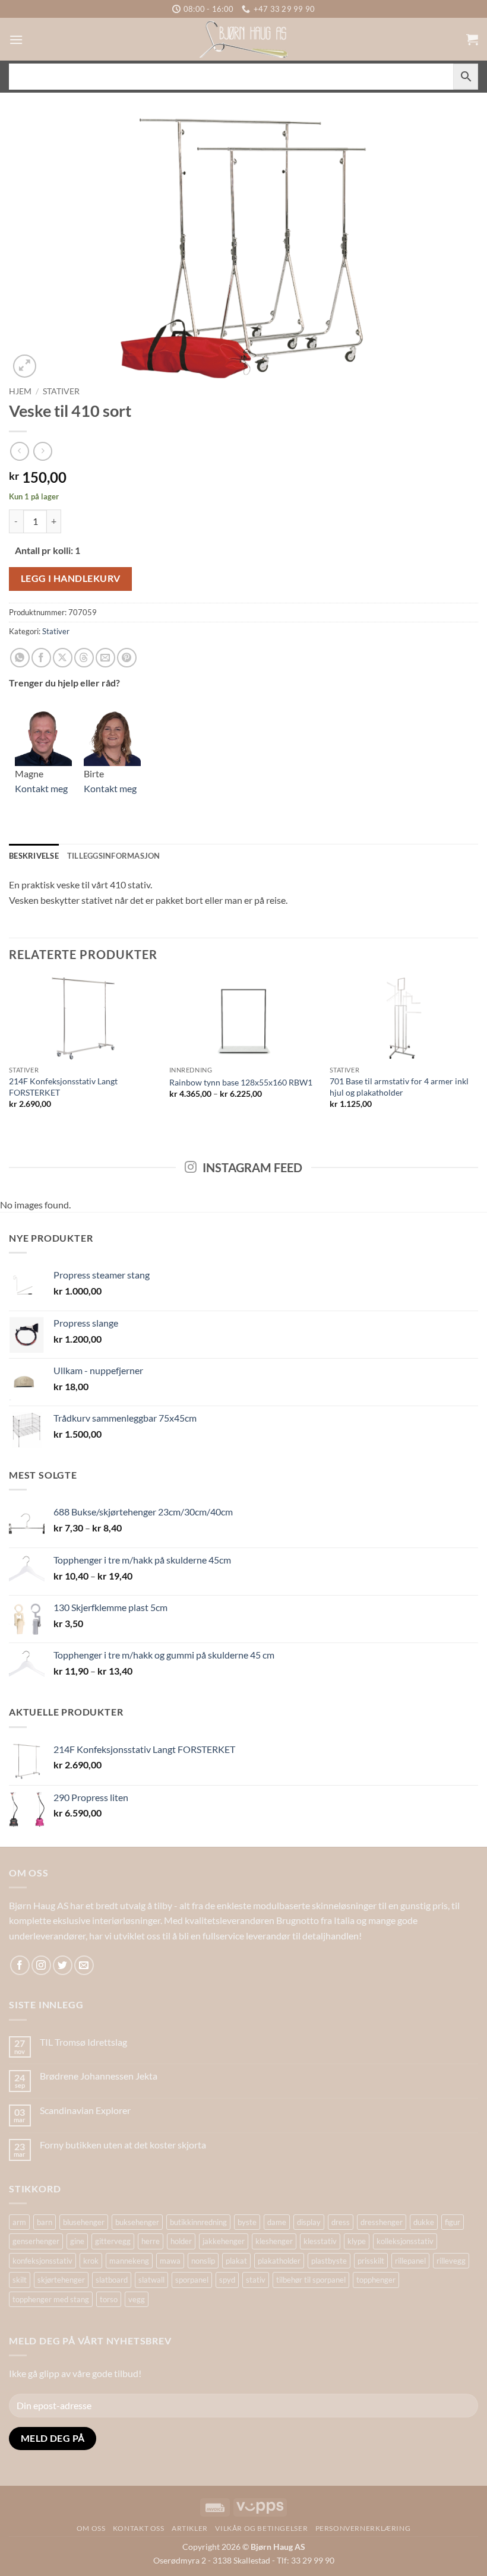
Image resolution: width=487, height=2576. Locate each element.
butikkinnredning (198, 2222)
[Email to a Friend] (105, 658)
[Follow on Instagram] (41, 1965)
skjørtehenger (61, 2280)
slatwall (151, 2280)
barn (45, 2222)
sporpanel (192, 2280)
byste (247, 2222)
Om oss (91, 2528)
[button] (16, 39)
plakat (236, 2261)
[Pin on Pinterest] (127, 658)
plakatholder (279, 2261)
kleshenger (274, 2241)
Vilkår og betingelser (261, 2528)
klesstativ (320, 2241)
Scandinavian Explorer (85, 2110)
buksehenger (137, 2222)
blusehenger (84, 2222)
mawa (170, 2261)
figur (453, 2222)
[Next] (477, 1053)
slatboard (112, 2280)
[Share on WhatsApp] (20, 658)
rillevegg (451, 2261)
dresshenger (382, 2222)
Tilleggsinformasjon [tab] (114, 856)
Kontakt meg (41, 788)
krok (91, 2261)
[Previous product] (42, 451)
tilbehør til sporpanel (311, 2280)
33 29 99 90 (313, 2560)
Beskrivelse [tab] (34, 856)
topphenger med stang (51, 2299)
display (309, 2222)
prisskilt (371, 2261)
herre (151, 2241)
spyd (227, 2280)
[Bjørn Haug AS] (243, 39)
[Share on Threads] (84, 658)
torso (109, 2299)
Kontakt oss (139, 2528)
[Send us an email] (84, 1965)
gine (77, 2241)
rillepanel (410, 2261)
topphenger (376, 2280)
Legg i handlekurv (71, 578)
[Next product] (19, 451)
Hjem (20, 391)
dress (341, 2222)
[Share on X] (63, 658)
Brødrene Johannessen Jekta (99, 2076)
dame (277, 2222)
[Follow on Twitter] (63, 1965)
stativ (256, 2280)
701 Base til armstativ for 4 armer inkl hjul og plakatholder (399, 1087)
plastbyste (329, 2261)
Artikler (190, 2528)
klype (357, 2241)
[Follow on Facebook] (20, 1965)
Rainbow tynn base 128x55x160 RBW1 (241, 1082)
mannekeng (129, 2261)
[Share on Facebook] (41, 658)
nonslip (203, 2261)
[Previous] (10, 1053)
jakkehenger (224, 2241)
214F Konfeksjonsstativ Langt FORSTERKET (63, 1087)
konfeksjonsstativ (42, 2261)
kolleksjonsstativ (405, 2241)
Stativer (61, 391)
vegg (137, 2299)
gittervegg (113, 2241)
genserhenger (36, 2241)
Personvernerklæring (363, 2528)
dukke (424, 2222)
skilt (20, 2280)
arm (19, 2222)
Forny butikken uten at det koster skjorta (123, 2145)
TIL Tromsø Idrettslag (83, 2042)
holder (181, 2241)
